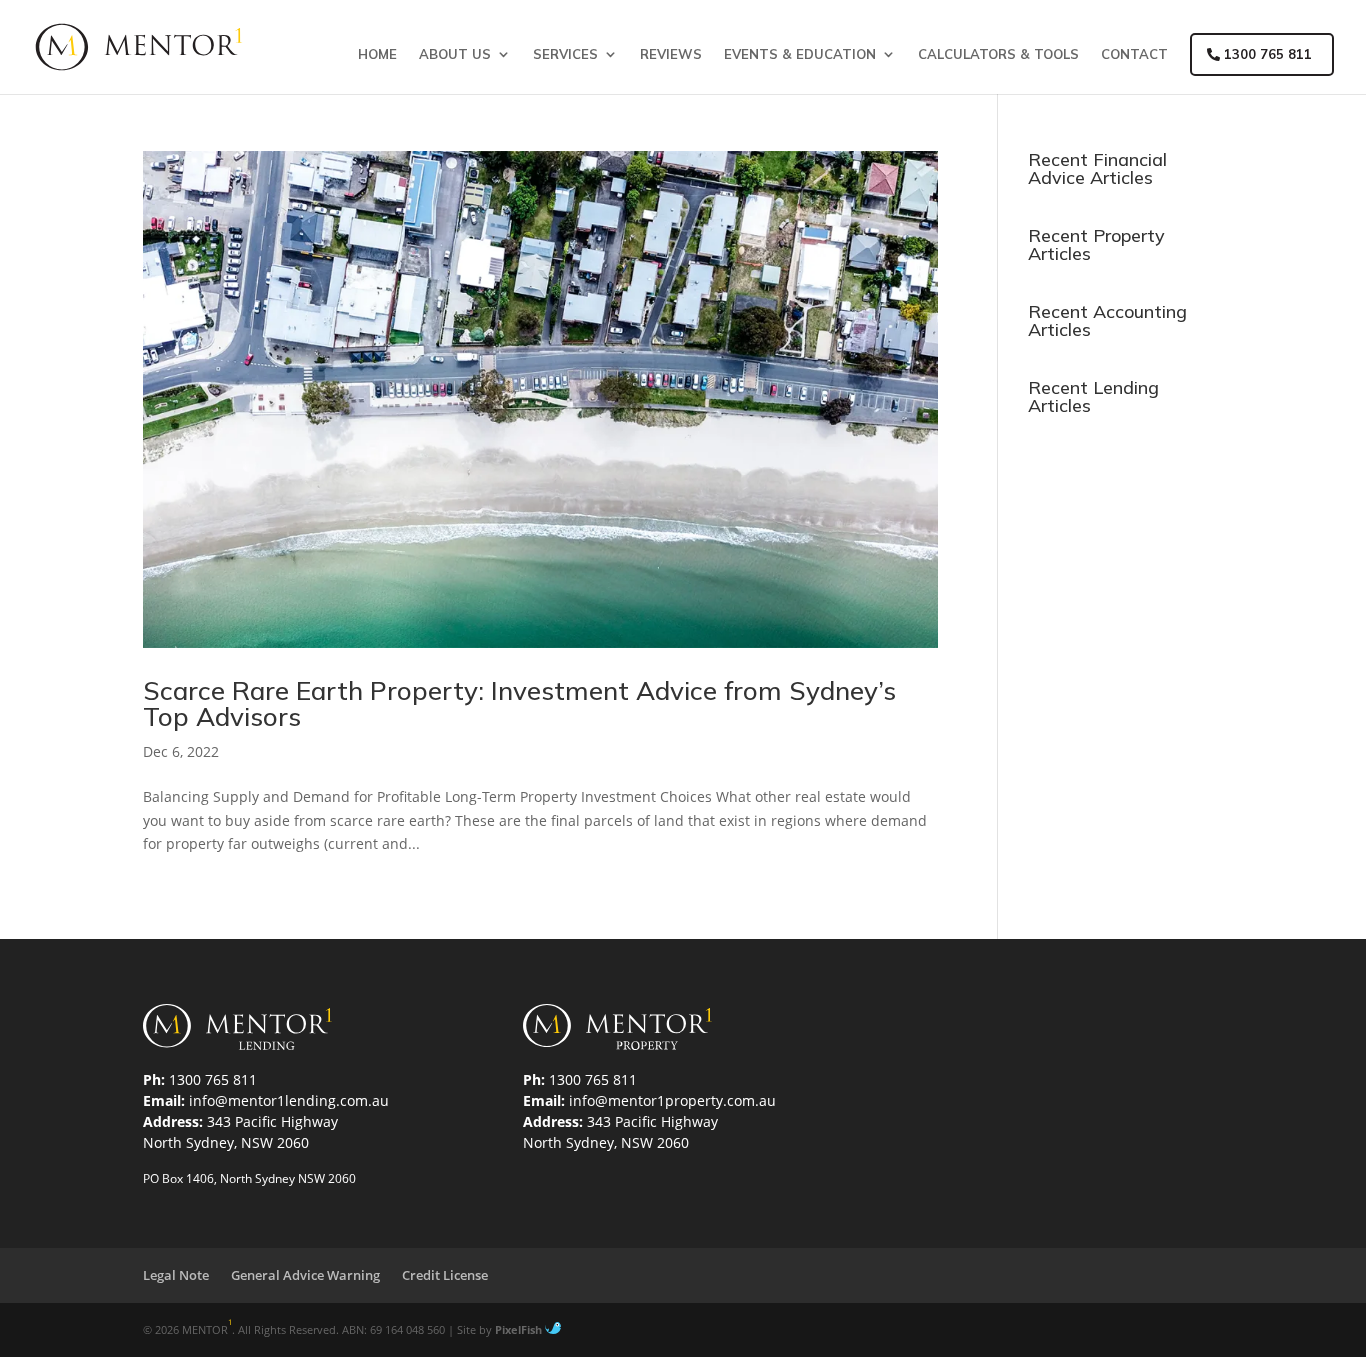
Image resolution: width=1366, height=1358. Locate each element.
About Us (455, 54)
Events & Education (800, 54)
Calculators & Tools (998, 54)
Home (377, 54)
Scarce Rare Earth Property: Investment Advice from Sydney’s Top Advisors (519, 703)
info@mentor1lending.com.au (289, 1100)
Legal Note (176, 1275)
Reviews (671, 54)
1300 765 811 (1266, 54)
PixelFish (520, 1329)
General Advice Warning (305, 1275)
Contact (1134, 54)
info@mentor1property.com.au (672, 1100)
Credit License (445, 1275)
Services (565, 54)
